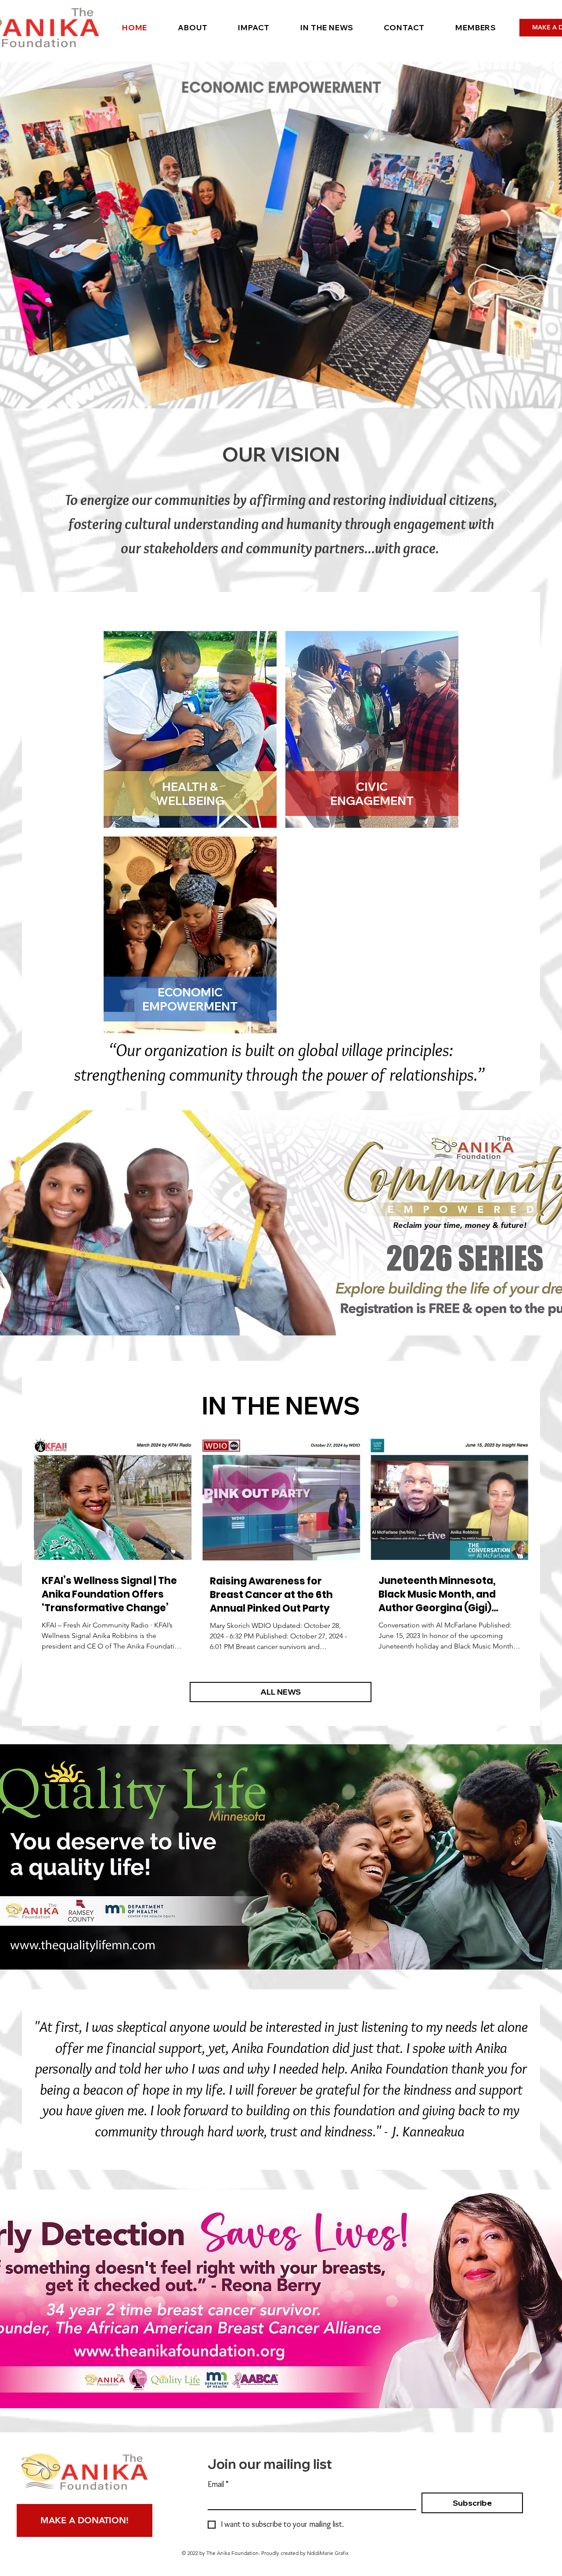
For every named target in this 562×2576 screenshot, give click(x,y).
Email (218, 2484)
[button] (193, 27)
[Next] (513, 501)
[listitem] (190, 729)
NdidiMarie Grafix (328, 2553)
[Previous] (49, 501)
